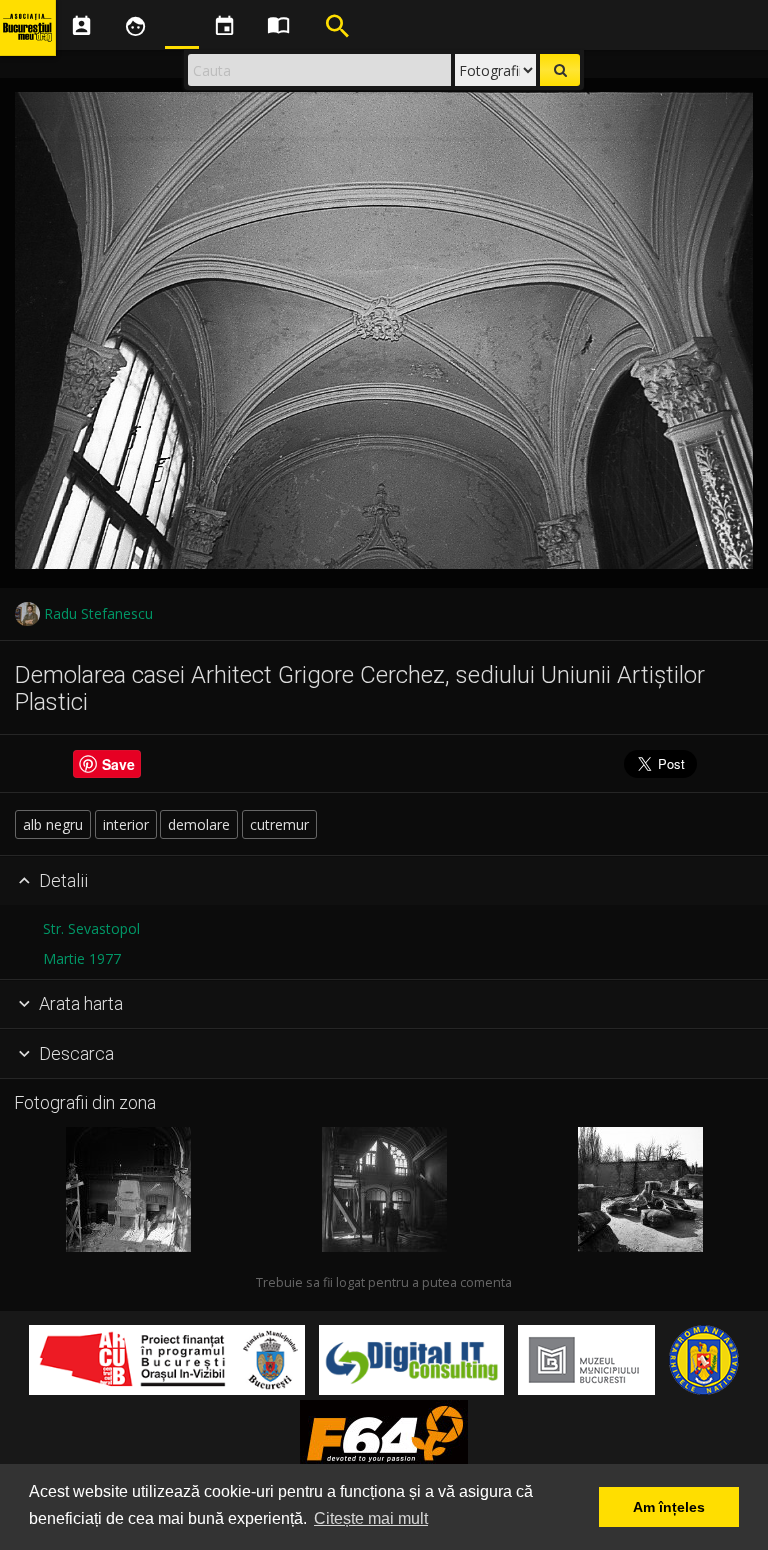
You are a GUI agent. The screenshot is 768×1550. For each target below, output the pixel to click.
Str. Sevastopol (91, 928)
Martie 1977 (82, 958)
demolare (199, 824)
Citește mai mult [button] (371, 1518)
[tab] (384, 881)
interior (126, 824)
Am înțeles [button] (669, 1507)
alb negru (53, 824)
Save (118, 764)
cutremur (279, 824)
